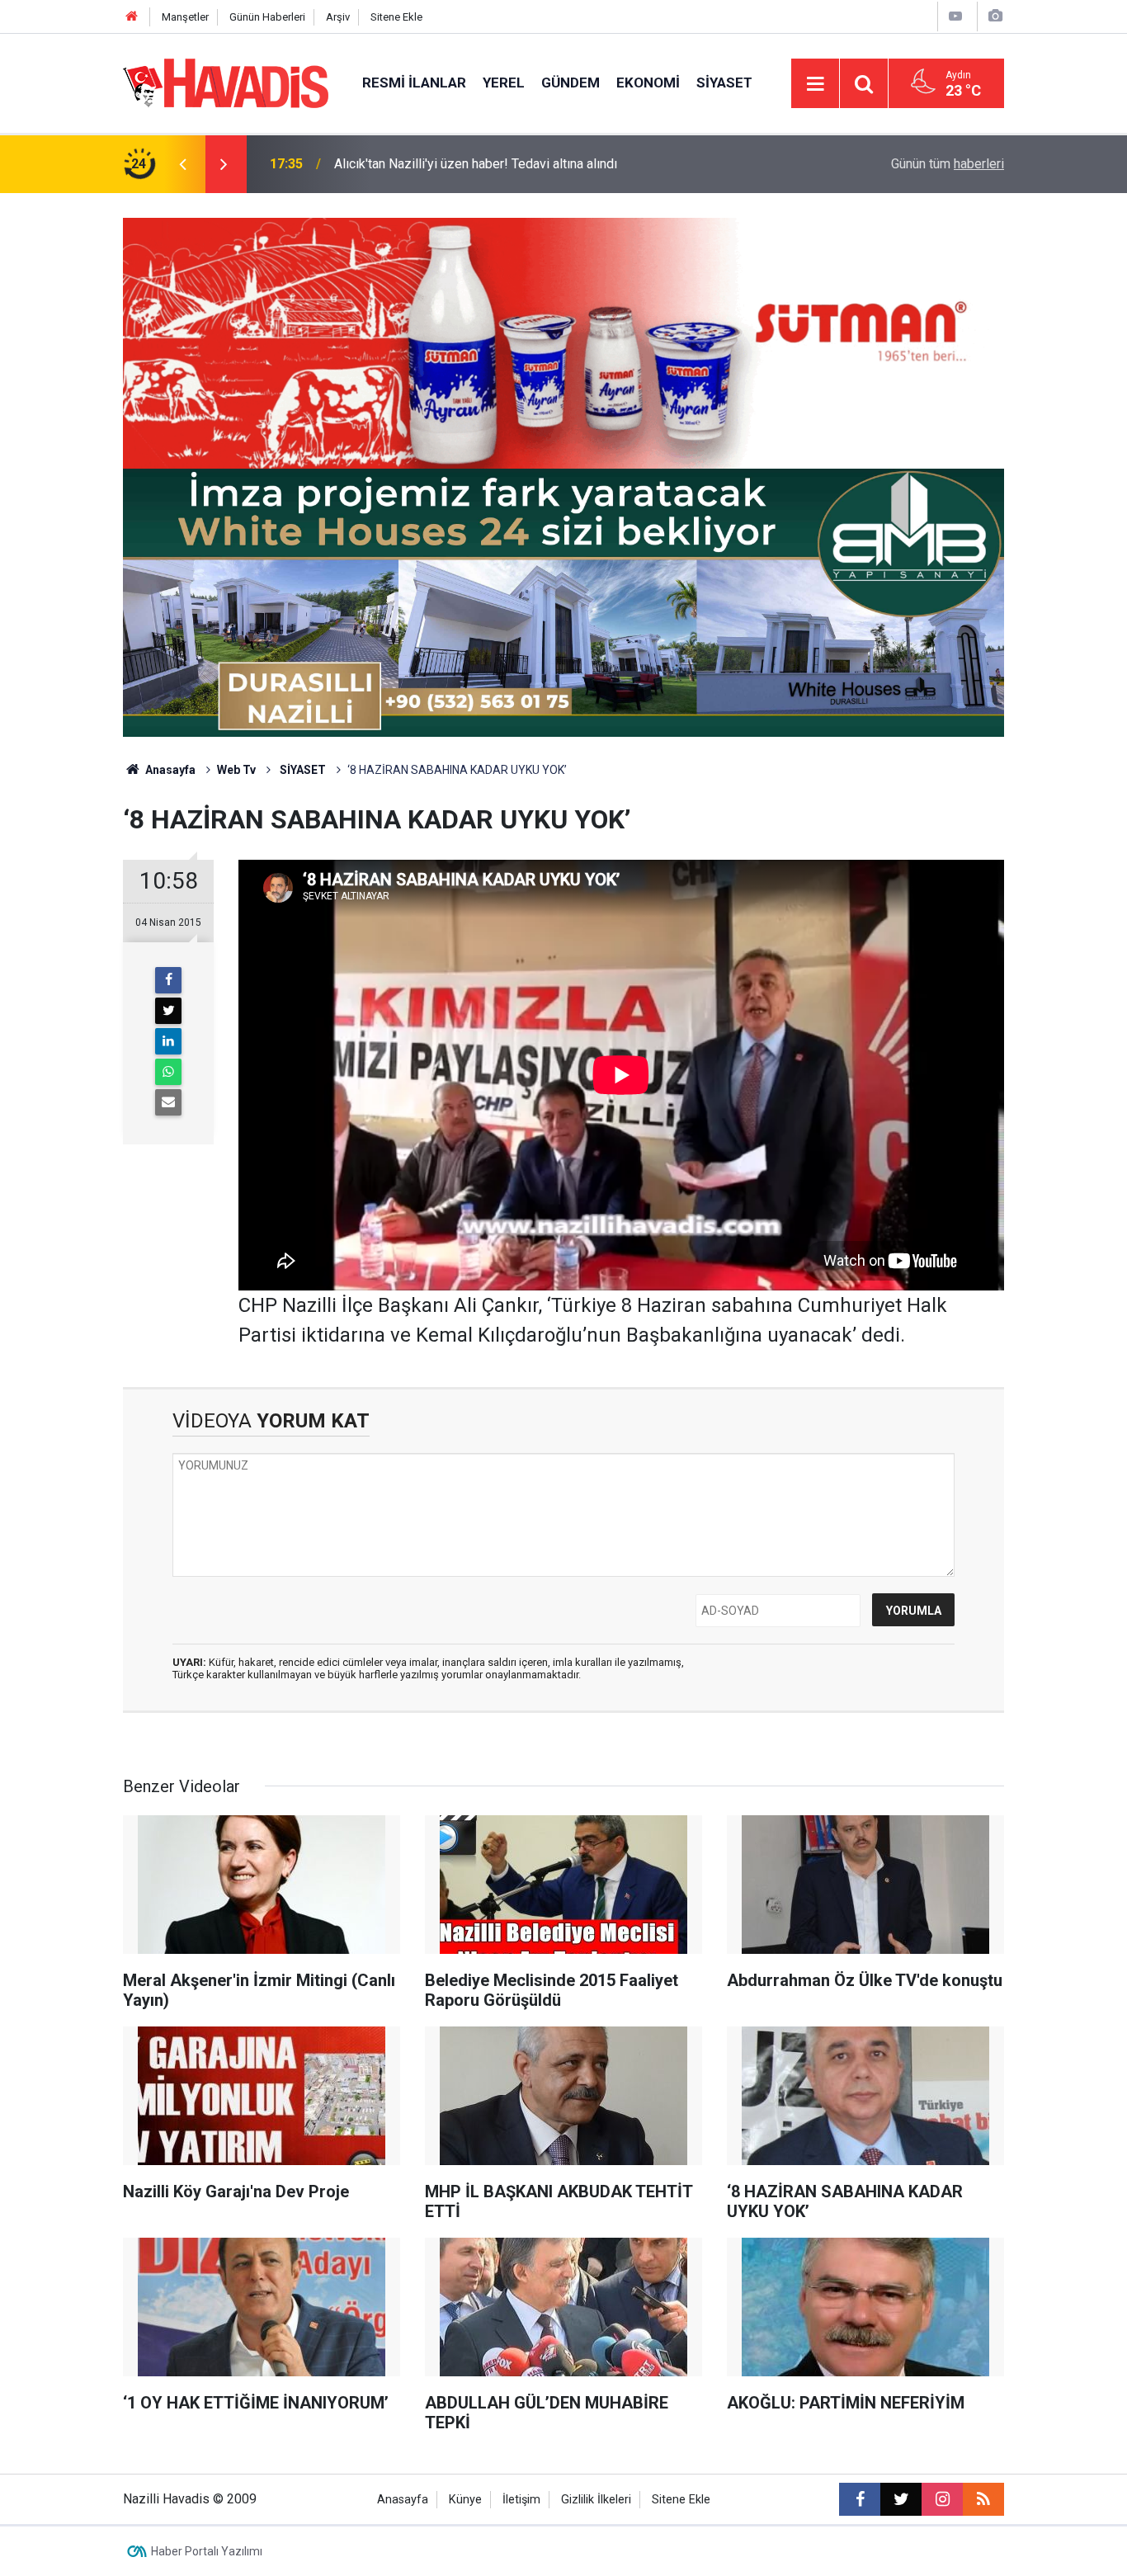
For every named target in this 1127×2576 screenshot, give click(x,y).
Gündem (571, 83)
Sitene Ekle (396, 17)
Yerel (504, 83)
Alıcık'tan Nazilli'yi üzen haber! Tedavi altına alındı (476, 164)
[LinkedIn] (168, 1041)
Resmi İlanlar (414, 83)
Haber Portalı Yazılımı (207, 2551)
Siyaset (724, 83)
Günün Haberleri (267, 17)
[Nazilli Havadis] (226, 82)
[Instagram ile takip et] (942, 2499)
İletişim (521, 2500)
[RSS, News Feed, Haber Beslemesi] (983, 2499)
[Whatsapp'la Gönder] (168, 1072)
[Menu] (815, 84)
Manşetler (185, 17)
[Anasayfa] (132, 17)
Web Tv (236, 770)
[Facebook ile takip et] (860, 2499)
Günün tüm (948, 164)
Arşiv (338, 17)
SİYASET (302, 770)
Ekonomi (648, 83)
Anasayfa (169, 770)
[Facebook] (168, 980)
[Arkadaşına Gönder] (168, 1102)
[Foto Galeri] (995, 16)
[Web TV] (955, 16)
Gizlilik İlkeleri (596, 2500)
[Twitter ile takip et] (901, 2499)
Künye (465, 2500)
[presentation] (182, 164)
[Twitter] (168, 1011)
